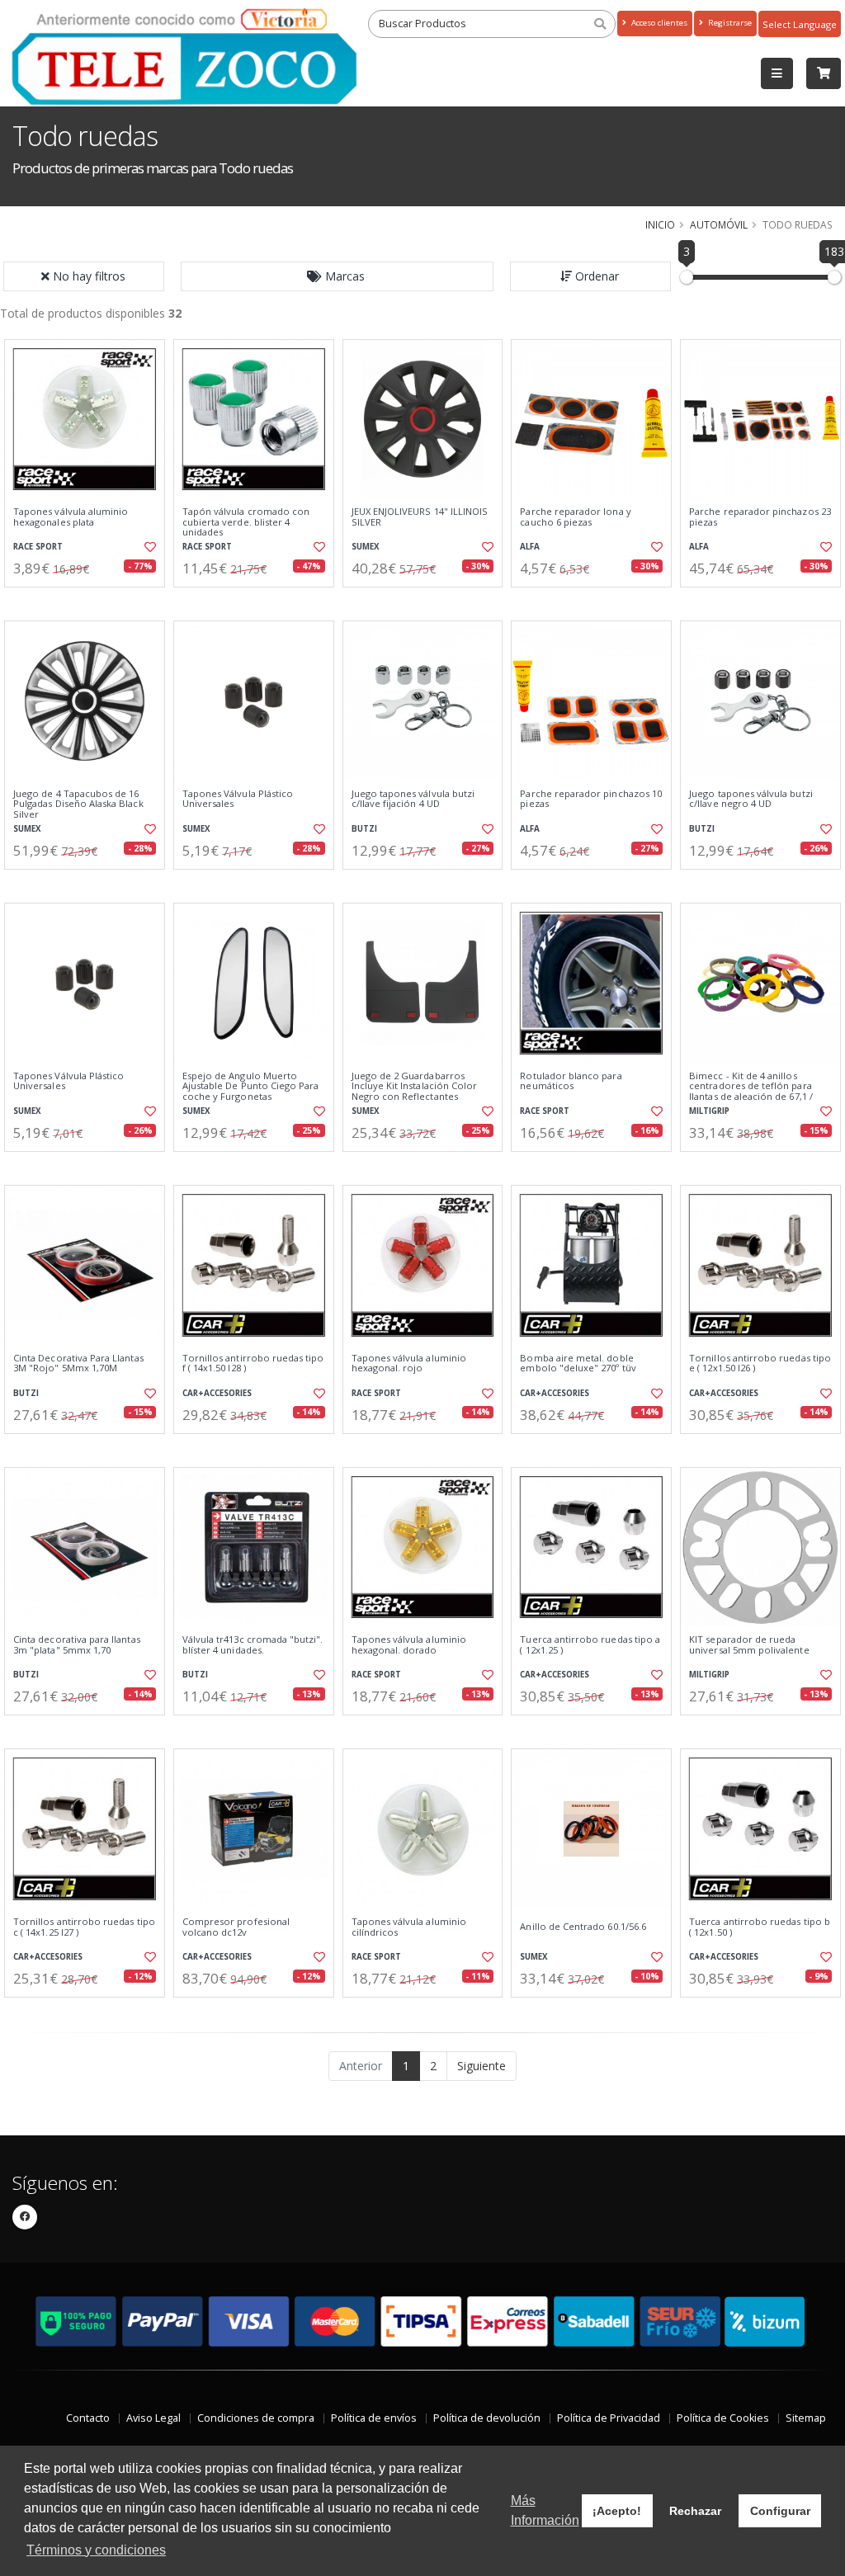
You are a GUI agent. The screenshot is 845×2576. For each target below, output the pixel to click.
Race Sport (38, 547)
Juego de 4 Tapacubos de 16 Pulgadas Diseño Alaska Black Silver (78, 804)
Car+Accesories (217, 1393)
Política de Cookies (723, 2418)
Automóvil (719, 224)
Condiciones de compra (256, 2418)
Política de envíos (374, 2418)
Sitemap (806, 2418)
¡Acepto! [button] (617, 2511)
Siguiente (482, 2066)
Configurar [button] (780, 2511)
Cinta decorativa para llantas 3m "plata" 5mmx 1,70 (77, 1645)
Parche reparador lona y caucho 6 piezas (575, 517)
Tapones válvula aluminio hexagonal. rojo (409, 1363)
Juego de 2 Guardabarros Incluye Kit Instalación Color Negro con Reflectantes (415, 1086)
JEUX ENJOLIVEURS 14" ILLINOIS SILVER (420, 517)
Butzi (364, 829)
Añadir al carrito (90, 601)
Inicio (660, 224)
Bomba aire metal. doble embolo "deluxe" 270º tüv (578, 1363)
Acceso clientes (658, 23)
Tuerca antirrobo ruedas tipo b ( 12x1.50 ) (760, 1927)
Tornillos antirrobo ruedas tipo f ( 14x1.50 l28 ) (253, 1363)
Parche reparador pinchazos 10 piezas (591, 799)
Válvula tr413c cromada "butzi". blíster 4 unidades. (253, 1645)
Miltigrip (709, 1111)
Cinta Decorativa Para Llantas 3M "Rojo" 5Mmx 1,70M (78, 1363)
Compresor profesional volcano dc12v (236, 1927)
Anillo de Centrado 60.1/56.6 (583, 1927)
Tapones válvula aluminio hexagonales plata (71, 517)
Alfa (530, 547)
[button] (338, 276)
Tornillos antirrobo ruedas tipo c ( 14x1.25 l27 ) (84, 1927)
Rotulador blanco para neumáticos (571, 1081)
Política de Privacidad (609, 2418)
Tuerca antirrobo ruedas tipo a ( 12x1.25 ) (590, 1645)
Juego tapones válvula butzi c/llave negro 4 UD (751, 799)
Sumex (366, 547)
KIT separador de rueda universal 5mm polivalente (749, 1645)
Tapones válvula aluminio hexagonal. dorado (409, 1645)
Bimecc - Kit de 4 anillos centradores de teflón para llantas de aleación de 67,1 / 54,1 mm (751, 1091)
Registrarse (729, 23)
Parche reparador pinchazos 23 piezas (760, 517)
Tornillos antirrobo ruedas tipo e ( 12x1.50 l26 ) (760, 1363)
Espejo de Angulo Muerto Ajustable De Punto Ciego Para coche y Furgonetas (251, 1086)
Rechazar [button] (695, 2511)
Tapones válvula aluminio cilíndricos (409, 1927)
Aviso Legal (153, 2418)
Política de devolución (487, 2418)
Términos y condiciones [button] (96, 2550)
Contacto (88, 2418)
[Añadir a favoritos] (149, 547)
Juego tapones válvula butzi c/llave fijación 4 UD (413, 799)
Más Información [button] (545, 2510)
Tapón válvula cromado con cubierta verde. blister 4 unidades (246, 522)
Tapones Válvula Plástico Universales (238, 799)
